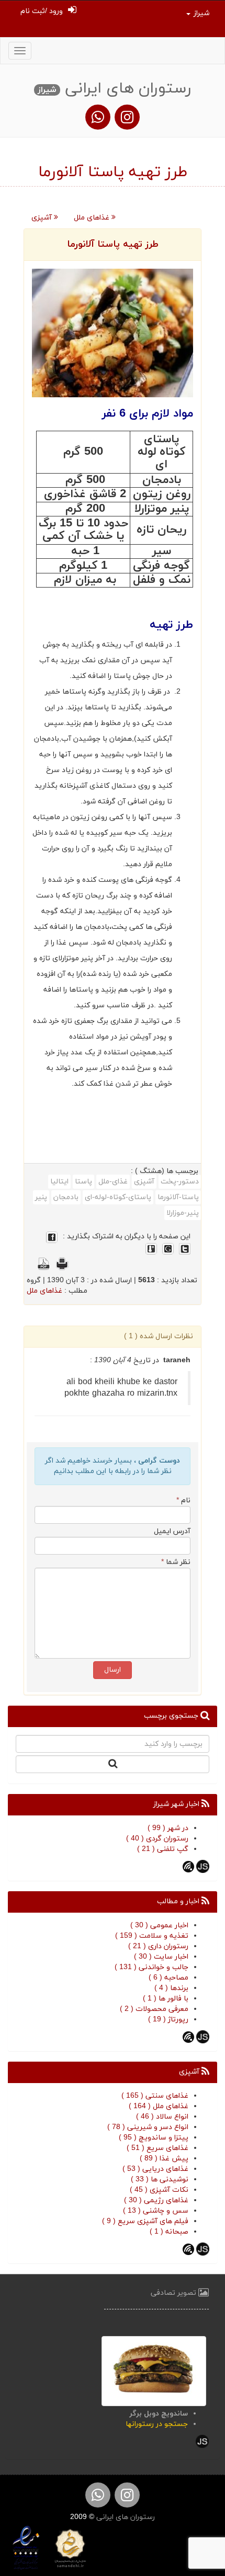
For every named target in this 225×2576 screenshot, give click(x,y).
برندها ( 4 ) (171, 1988)
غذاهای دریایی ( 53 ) (155, 2169)
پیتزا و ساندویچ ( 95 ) (154, 2138)
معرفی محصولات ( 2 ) (154, 2009)
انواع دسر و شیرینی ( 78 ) (148, 2127)
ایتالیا (59, 1182)
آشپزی (43, 218)
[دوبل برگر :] (154, 2370)
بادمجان (66, 1197)
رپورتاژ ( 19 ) (168, 2020)
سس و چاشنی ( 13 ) (156, 2211)
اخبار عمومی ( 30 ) (159, 1925)
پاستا (83, 1182)
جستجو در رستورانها (157, 2424)
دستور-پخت (180, 1182)
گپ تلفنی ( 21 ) (163, 1849)
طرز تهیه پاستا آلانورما (113, 244)
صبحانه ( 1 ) (169, 2232)
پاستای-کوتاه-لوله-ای (118, 1197)
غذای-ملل (113, 1182)
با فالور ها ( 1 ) (166, 1999)
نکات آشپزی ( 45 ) (159, 2190)
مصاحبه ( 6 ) (168, 1978)
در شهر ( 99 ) (168, 1828)
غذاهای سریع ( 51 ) (157, 2148)
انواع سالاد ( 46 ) (162, 2117)
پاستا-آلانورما (178, 1197)
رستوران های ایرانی (125, 2517)
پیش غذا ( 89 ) (164, 2159)
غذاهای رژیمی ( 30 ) (156, 2200)
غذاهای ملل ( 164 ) (159, 2106)
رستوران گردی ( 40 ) (157, 1839)
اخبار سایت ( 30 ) (161, 1957)
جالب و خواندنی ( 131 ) (151, 1967)
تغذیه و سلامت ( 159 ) (152, 1936)
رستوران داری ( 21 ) (158, 1946)
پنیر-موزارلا (183, 1213)
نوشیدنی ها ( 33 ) (160, 2180)
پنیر (41, 1197)
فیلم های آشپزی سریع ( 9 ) (145, 2221)
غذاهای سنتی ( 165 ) (155, 2096)
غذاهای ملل (93, 218)
